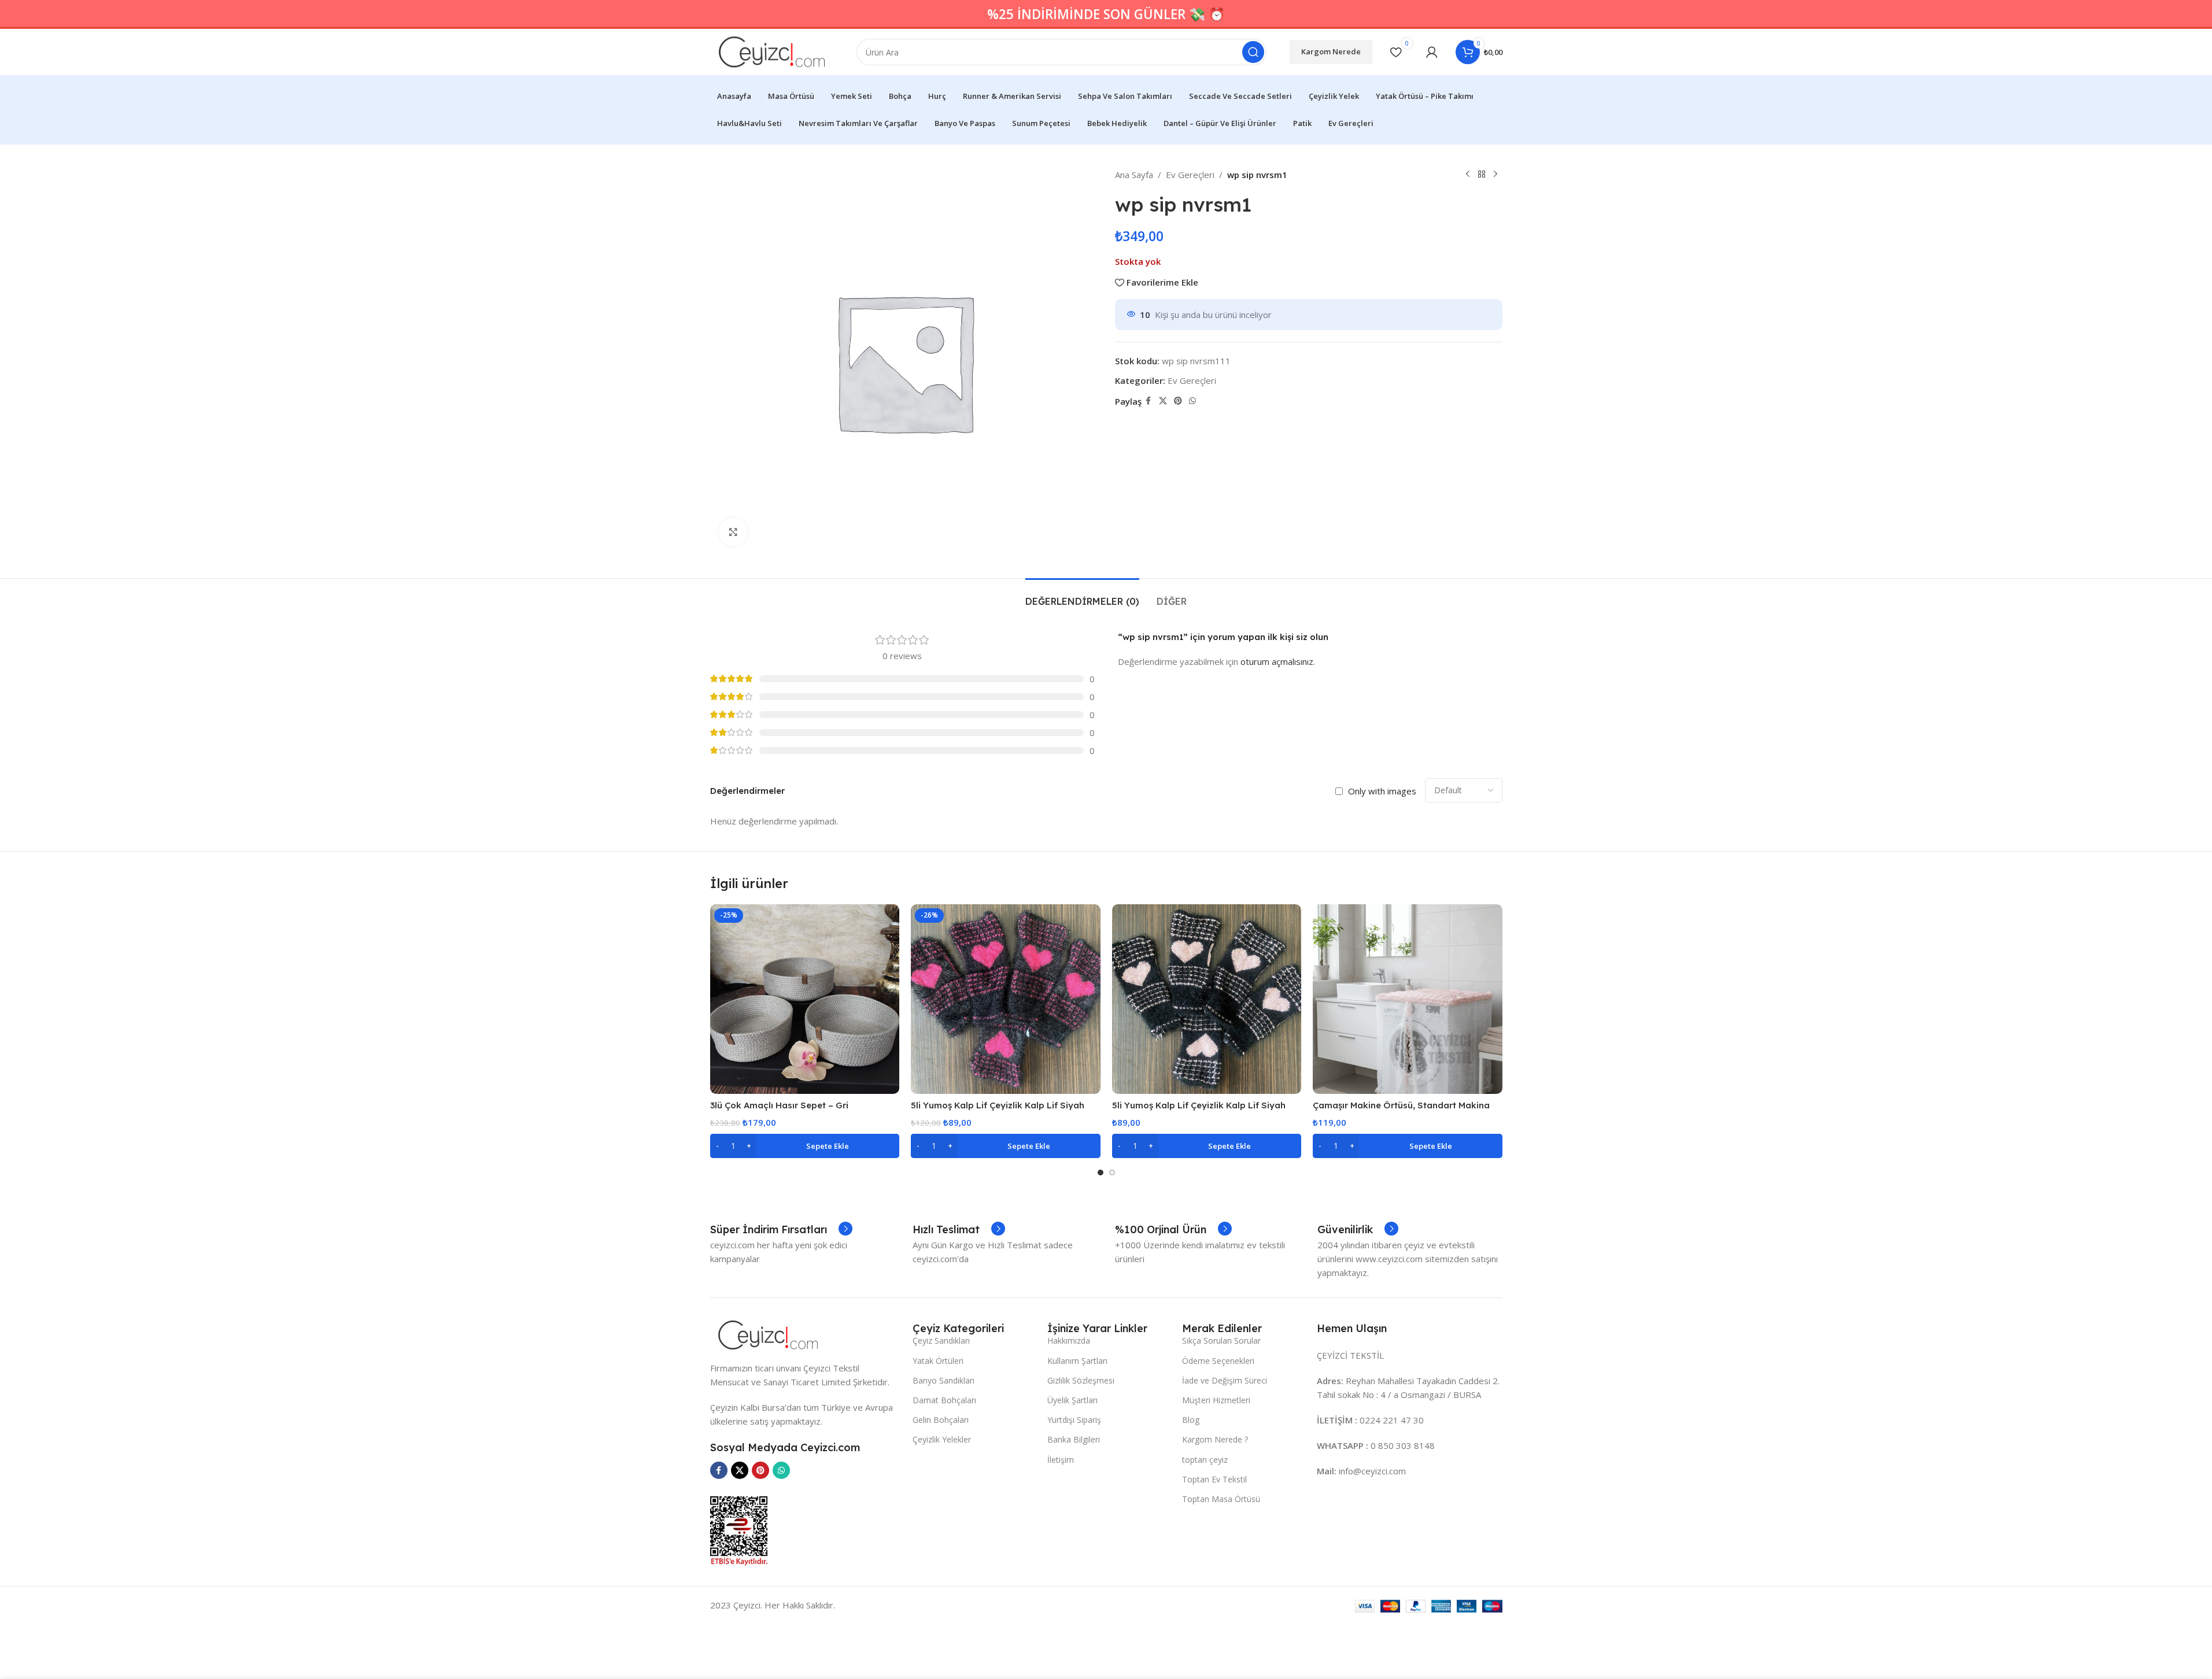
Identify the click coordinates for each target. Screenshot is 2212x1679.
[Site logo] (772, 51)
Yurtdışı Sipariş (1074, 1420)
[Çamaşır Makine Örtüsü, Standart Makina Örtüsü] (1408, 999)
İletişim (1061, 1460)
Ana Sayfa (1134, 175)
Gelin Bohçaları (941, 1420)
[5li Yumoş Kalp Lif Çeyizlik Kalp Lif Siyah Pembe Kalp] (1006, 999)
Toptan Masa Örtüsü (1221, 1499)
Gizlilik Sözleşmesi (1081, 1380)
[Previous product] (1468, 175)
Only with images (1382, 791)
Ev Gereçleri (1190, 175)
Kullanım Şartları (1077, 1361)
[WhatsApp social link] (1192, 401)
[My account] (1432, 52)
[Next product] (1495, 175)
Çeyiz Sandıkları (941, 1340)
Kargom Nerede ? (1215, 1439)
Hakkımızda (1069, 1340)
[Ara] (1253, 52)
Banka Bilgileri (1074, 1439)
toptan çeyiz (1205, 1460)
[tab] (1082, 596)
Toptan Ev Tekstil (1214, 1479)
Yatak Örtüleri (938, 1361)
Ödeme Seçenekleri (1218, 1361)
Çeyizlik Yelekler (942, 1439)
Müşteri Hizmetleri (1216, 1400)
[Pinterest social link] (1178, 401)
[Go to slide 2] (1112, 1173)
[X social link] (1163, 401)
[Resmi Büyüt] (733, 532)
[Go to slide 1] (1101, 1173)
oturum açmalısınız (1277, 661)
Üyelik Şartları (1072, 1400)
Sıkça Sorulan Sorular (1221, 1340)
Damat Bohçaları (944, 1400)
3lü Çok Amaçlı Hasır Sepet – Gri (779, 1105)
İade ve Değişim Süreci (1225, 1380)
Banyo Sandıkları (943, 1380)
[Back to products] (1482, 175)
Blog (1191, 1420)
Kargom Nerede (1331, 51)
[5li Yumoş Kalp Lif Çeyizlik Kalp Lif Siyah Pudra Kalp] (1207, 999)
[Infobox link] (781, 1230)
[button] (805, 1146)
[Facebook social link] (1149, 401)
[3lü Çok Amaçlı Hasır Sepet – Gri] (805, 999)
